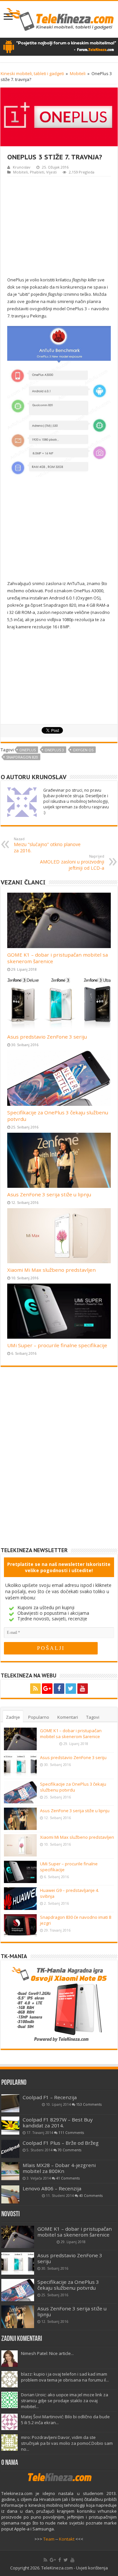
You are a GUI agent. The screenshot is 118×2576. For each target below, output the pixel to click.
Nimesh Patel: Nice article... (47, 2353)
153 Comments (89, 2104)
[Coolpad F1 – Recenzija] (10, 2103)
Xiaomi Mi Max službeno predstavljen (51, 1270)
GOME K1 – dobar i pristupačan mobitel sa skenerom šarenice (71, 1734)
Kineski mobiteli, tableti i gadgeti (32, 73)
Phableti (37, 172)
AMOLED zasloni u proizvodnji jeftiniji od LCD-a (72, 862)
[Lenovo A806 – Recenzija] (10, 2194)
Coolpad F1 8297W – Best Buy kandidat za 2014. (58, 2122)
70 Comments (69, 2150)
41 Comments (68, 2178)
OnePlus (28, 750)
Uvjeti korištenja (92, 2568)
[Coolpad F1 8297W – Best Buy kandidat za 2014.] (10, 2126)
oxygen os (83, 750)
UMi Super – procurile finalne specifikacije (57, 1345)
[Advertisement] (62, 226)
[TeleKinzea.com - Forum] (59, 46)
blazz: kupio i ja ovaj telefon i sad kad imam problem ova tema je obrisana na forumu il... (65, 2377)
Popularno (39, 1717)
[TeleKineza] (59, 18)
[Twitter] (71, 1689)
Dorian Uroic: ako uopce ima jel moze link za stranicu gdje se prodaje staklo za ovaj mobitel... (65, 2401)
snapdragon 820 (22, 757)
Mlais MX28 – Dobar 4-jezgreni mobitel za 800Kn (59, 2168)
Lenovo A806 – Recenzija (52, 2188)
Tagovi (93, 1717)
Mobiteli (78, 73)
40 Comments (91, 2196)
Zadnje (13, 1717)
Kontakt (67, 2539)
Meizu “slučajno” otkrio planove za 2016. (47, 845)
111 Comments (71, 2133)
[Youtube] (83, 1689)
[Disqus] (59, 1462)
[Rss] (35, 1689)
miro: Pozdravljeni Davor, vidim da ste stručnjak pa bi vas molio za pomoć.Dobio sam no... (67, 2443)
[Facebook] (59, 1689)
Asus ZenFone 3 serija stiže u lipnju (49, 1194)
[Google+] (47, 1689)
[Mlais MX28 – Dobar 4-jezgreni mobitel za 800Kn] (10, 2171)
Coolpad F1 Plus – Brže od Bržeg (61, 2143)
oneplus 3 (54, 750)
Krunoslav (22, 167)
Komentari (68, 1717)
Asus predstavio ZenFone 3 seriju (47, 1037)
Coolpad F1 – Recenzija (50, 2097)
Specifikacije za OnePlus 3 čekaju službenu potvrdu (73, 1787)
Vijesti (51, 172)
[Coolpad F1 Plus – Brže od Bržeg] (10, 2149)
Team (49, 2539)
